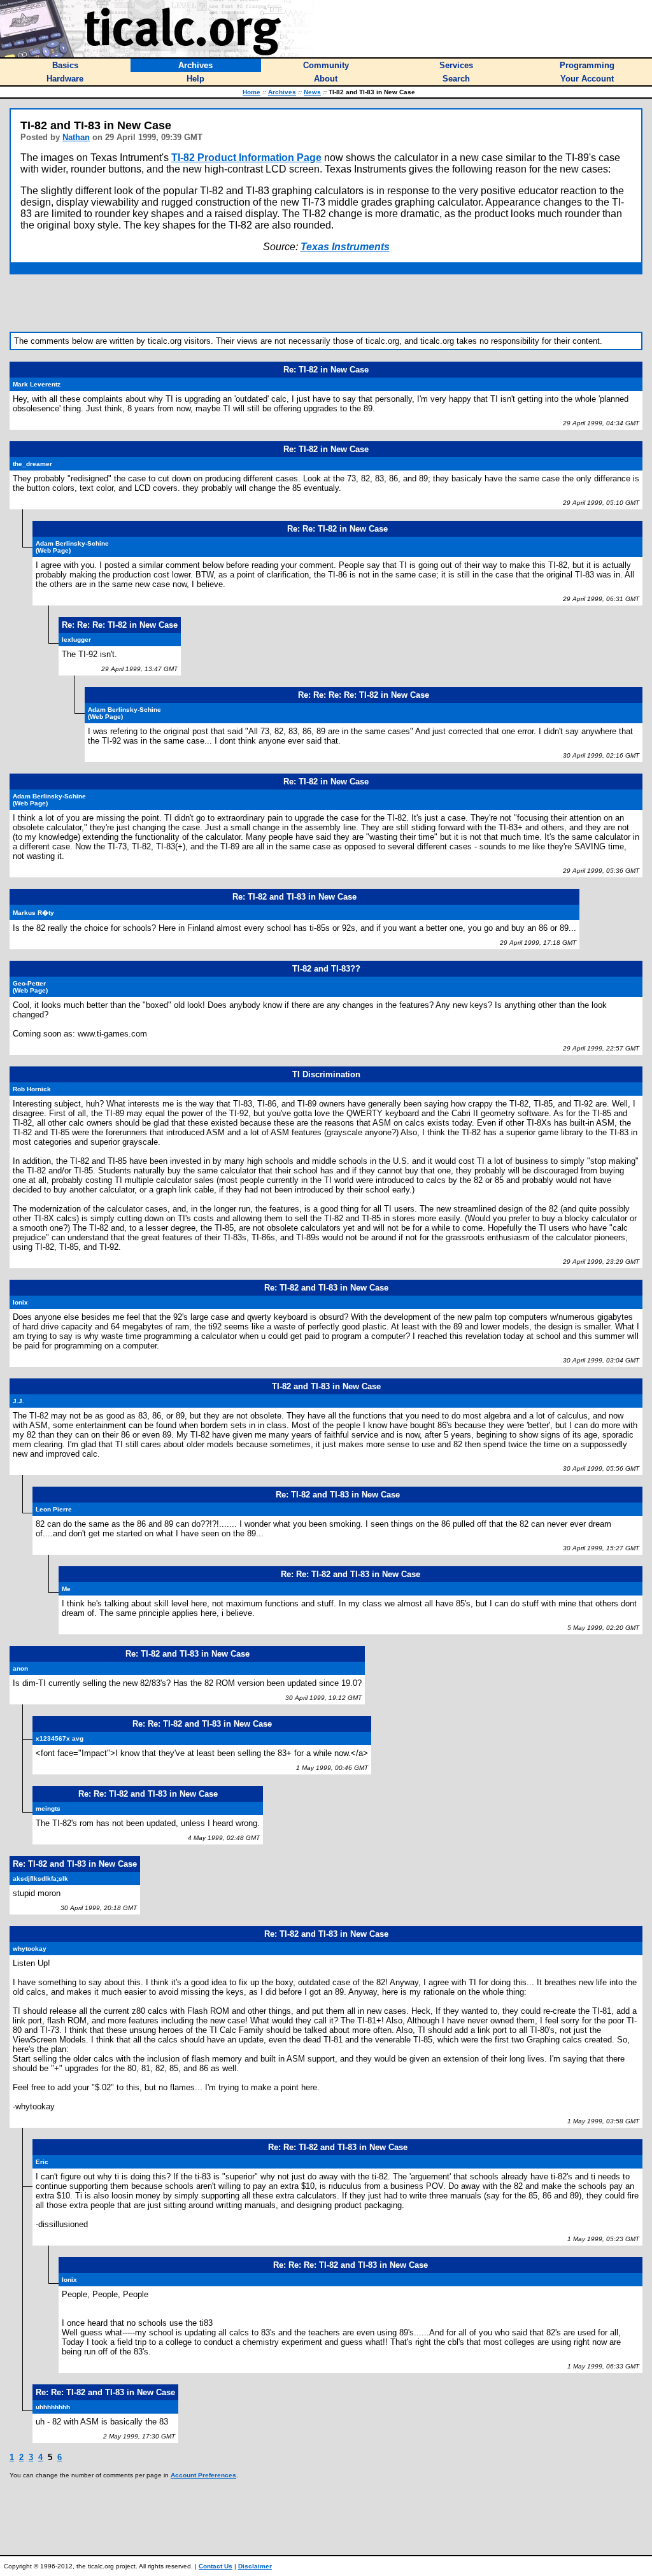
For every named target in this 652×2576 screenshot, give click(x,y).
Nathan (76, 137)
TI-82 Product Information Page (246, 158)
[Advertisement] (326, 303)
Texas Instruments (345, 247)
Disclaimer (255, 2566)
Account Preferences (203, 2475)
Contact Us (216, 2566)
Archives (282, 92)
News (312, 92)
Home (252, 92)
